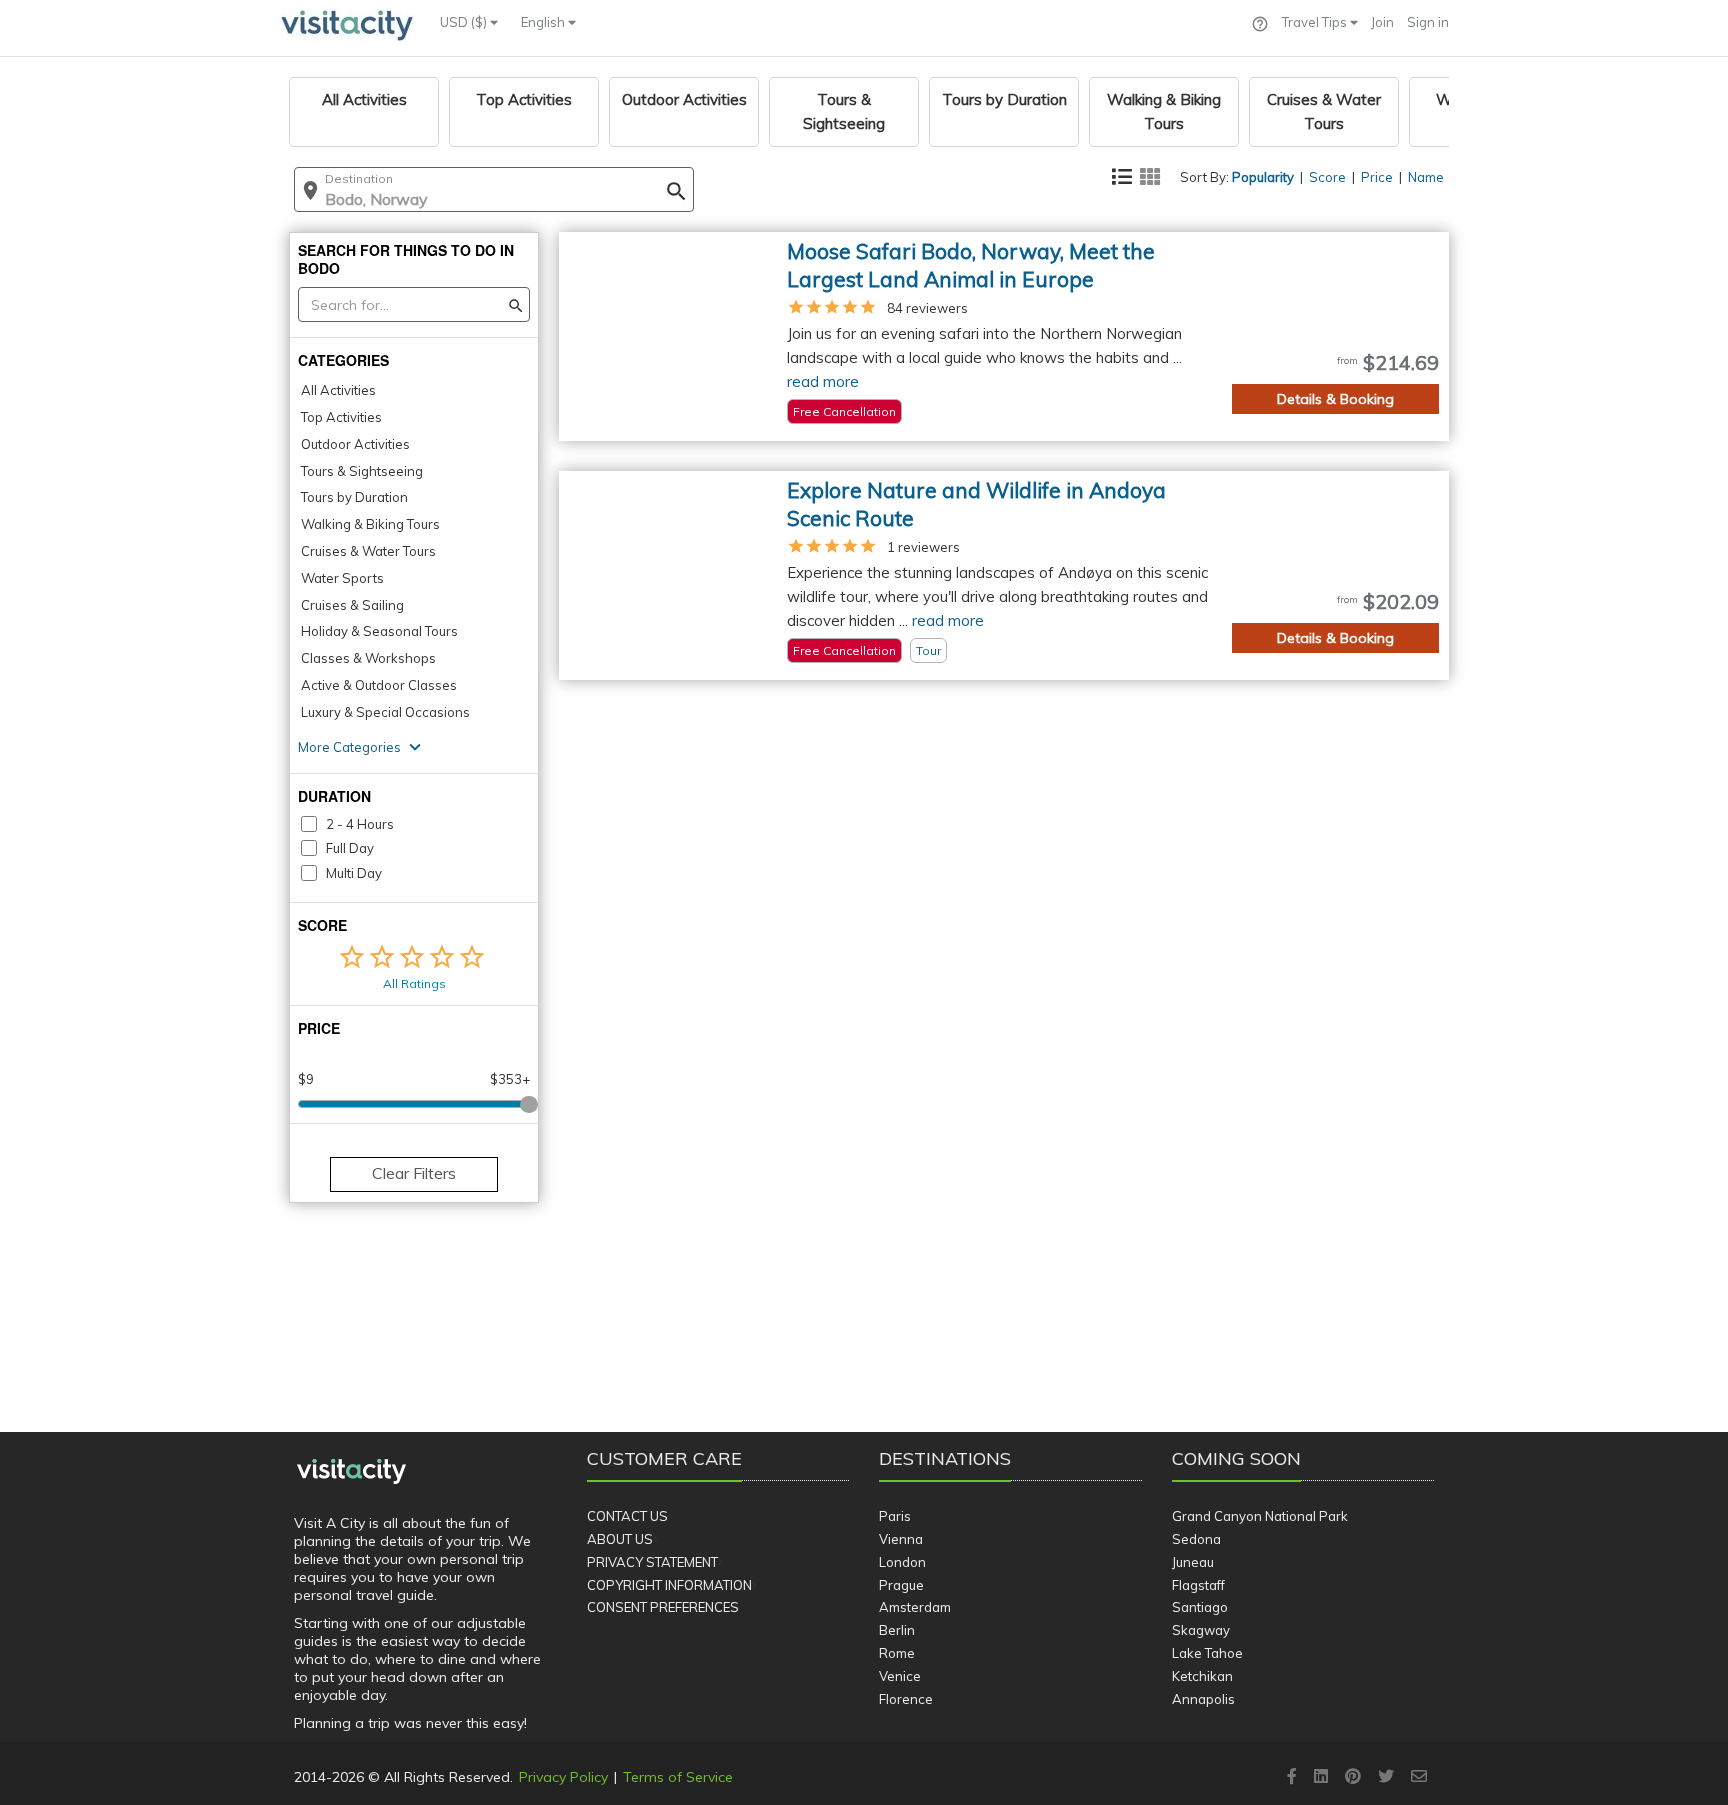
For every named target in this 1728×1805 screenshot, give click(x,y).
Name (1426, 177)
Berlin (897, 1630)
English (544, 22)
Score (1327, 177)
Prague (901, 1585)
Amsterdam (915, 1607)
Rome (897, 1653)
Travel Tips (1316, 22)
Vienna (901, 1539)
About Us (620, 1539)
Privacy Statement (652, 1562)
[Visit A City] (351, 1472)
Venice (900, 1676)
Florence (906, 1699)
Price (1377, 177)
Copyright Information (669, 1585)
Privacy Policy (563, 1777)
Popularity (1263, 177)
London (902, 1562)
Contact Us (627, 1516)
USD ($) (465, 22)
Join (1382, 22)
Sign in (1428, 22)
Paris (895, 1516)
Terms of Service (678, 1777)
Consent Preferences (663, 1607)
